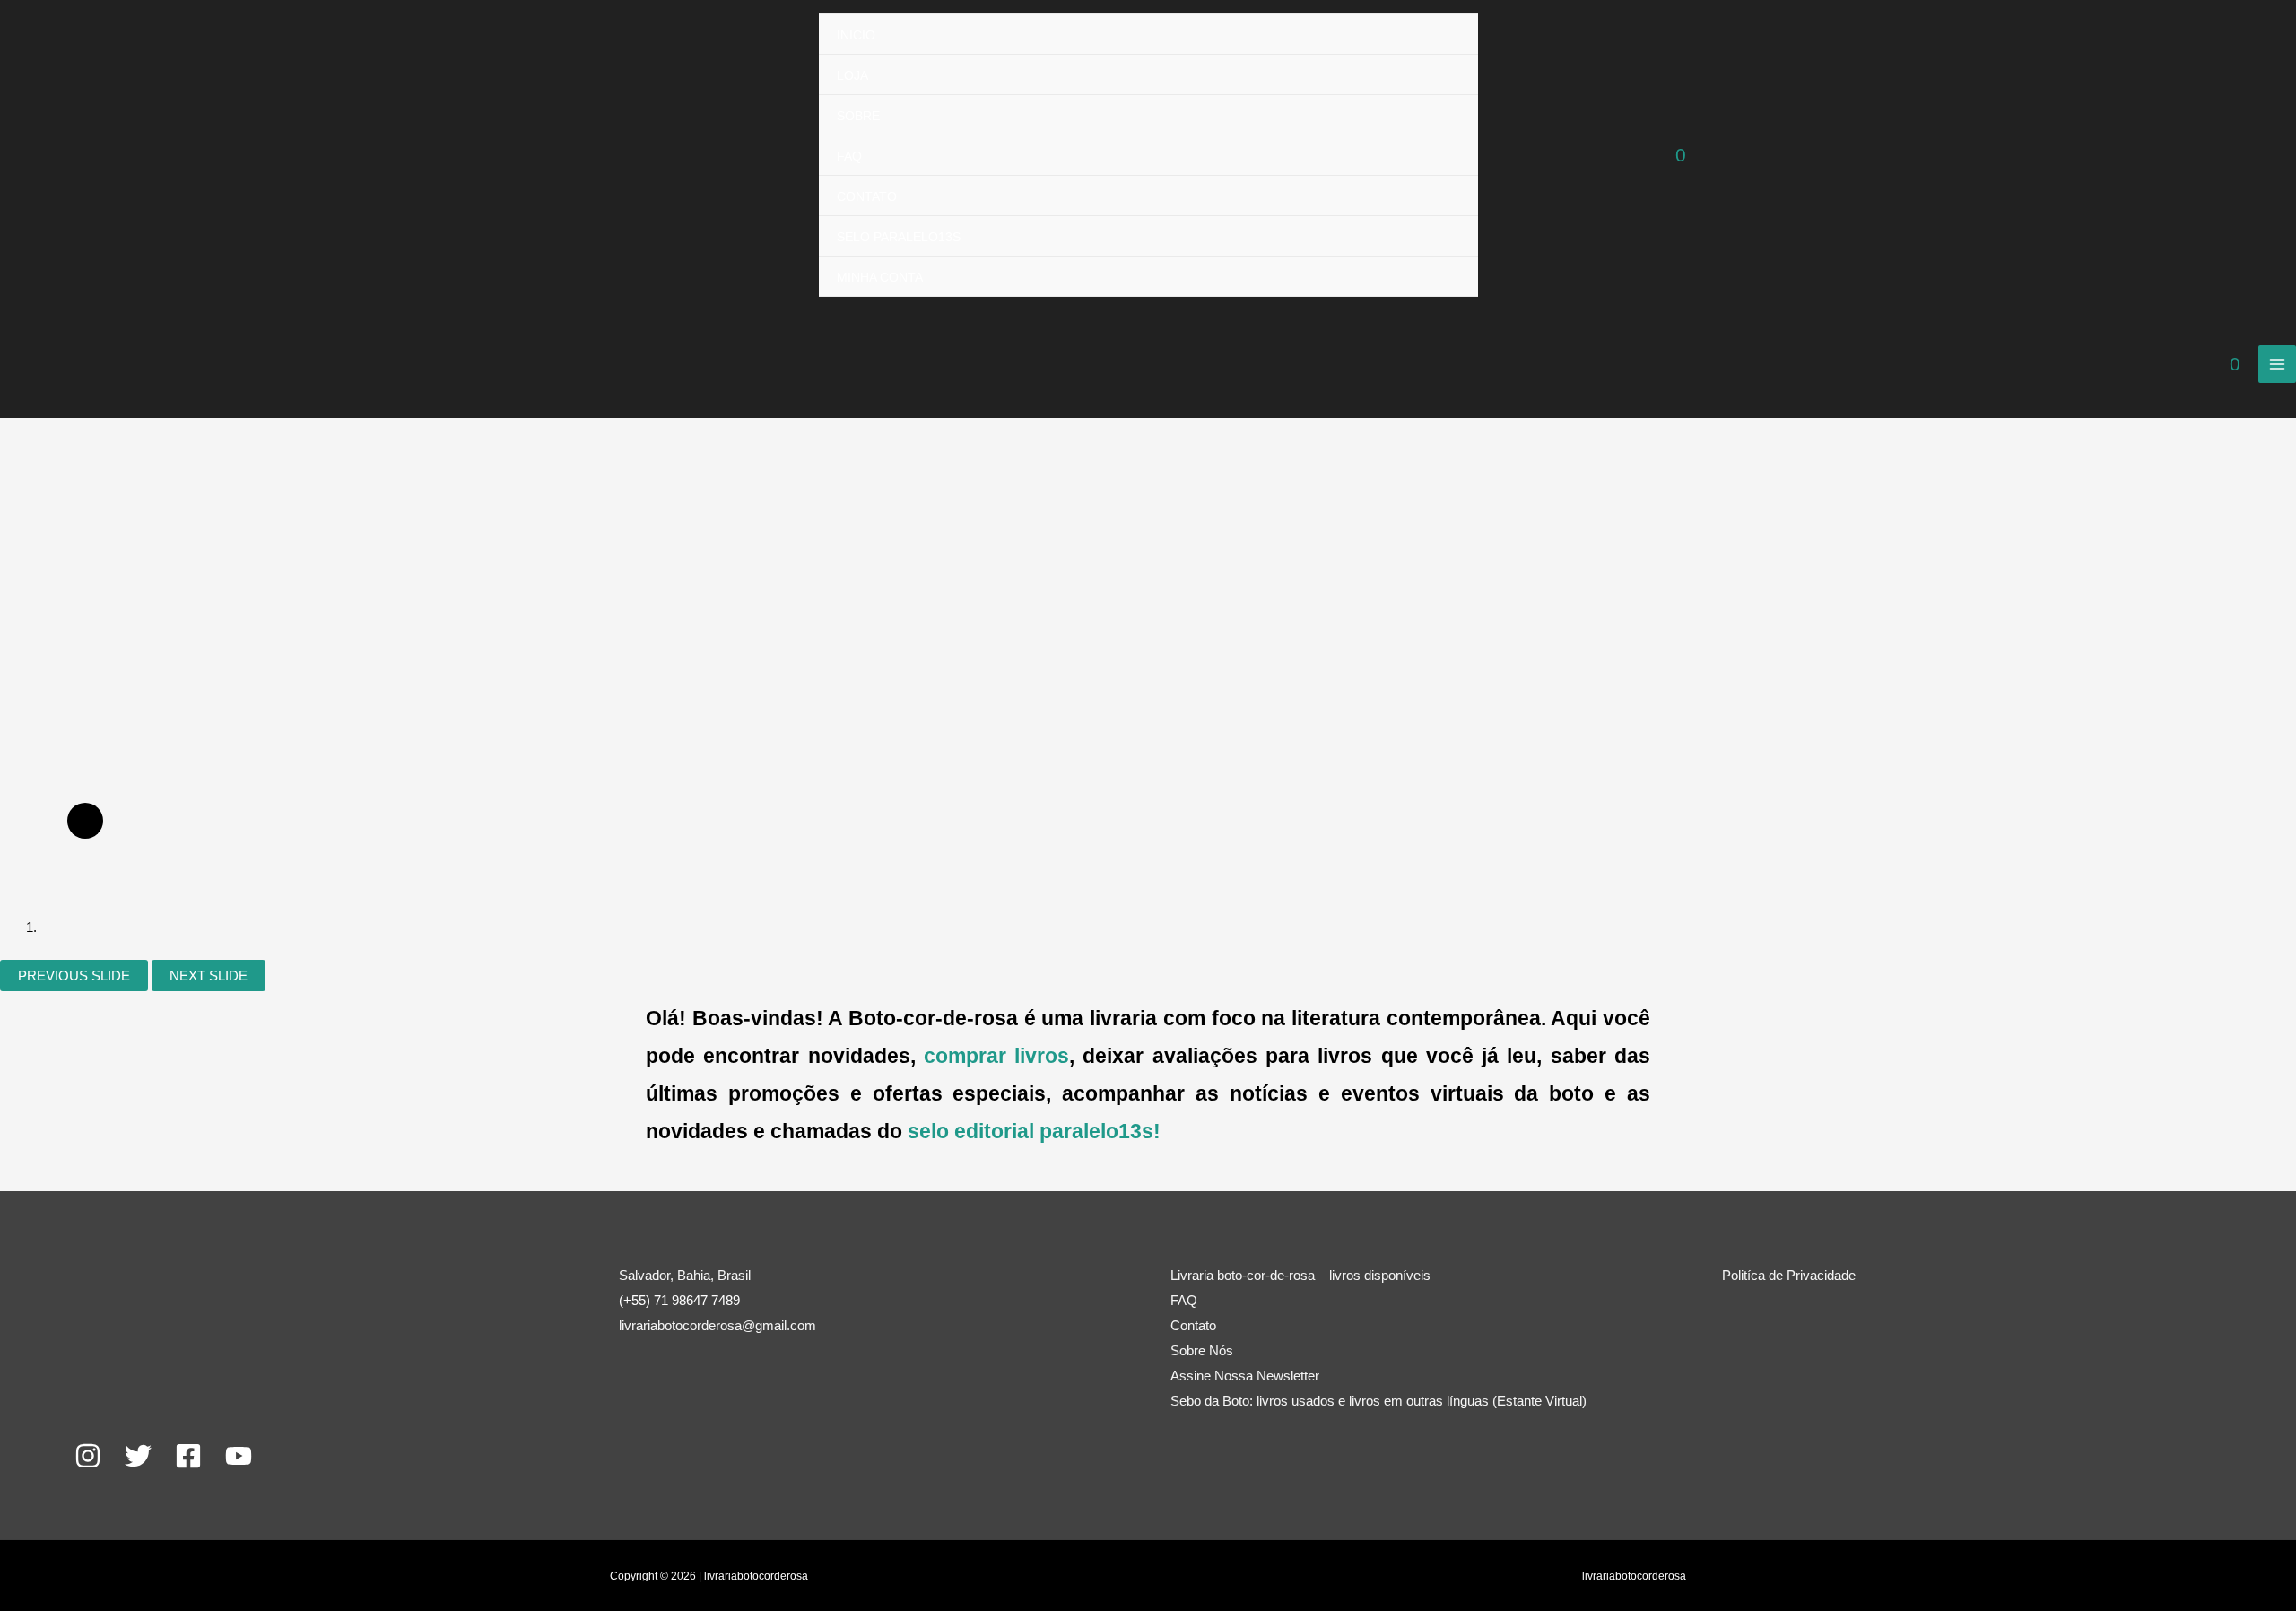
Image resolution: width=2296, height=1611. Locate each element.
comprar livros (996, 1056)
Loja (852, 75)
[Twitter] (138, 1456)
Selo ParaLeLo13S (899, 237)
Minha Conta (880, 277)
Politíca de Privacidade (1789, 1275)
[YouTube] (239, 1456)
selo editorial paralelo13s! (1034, 1132)
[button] (881, 927)
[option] (861, 511)
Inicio (856, 35)
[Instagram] (88, 1456)
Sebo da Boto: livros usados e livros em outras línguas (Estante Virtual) (1378, 1401)
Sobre (858, 116)
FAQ (849, 156)
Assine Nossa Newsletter (1245, 1376)
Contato (867, 196)
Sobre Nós (1202, 1350)
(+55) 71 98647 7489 (679, 1300)
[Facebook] (188, 1456)
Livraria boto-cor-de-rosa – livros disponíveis (1300, 1275)
